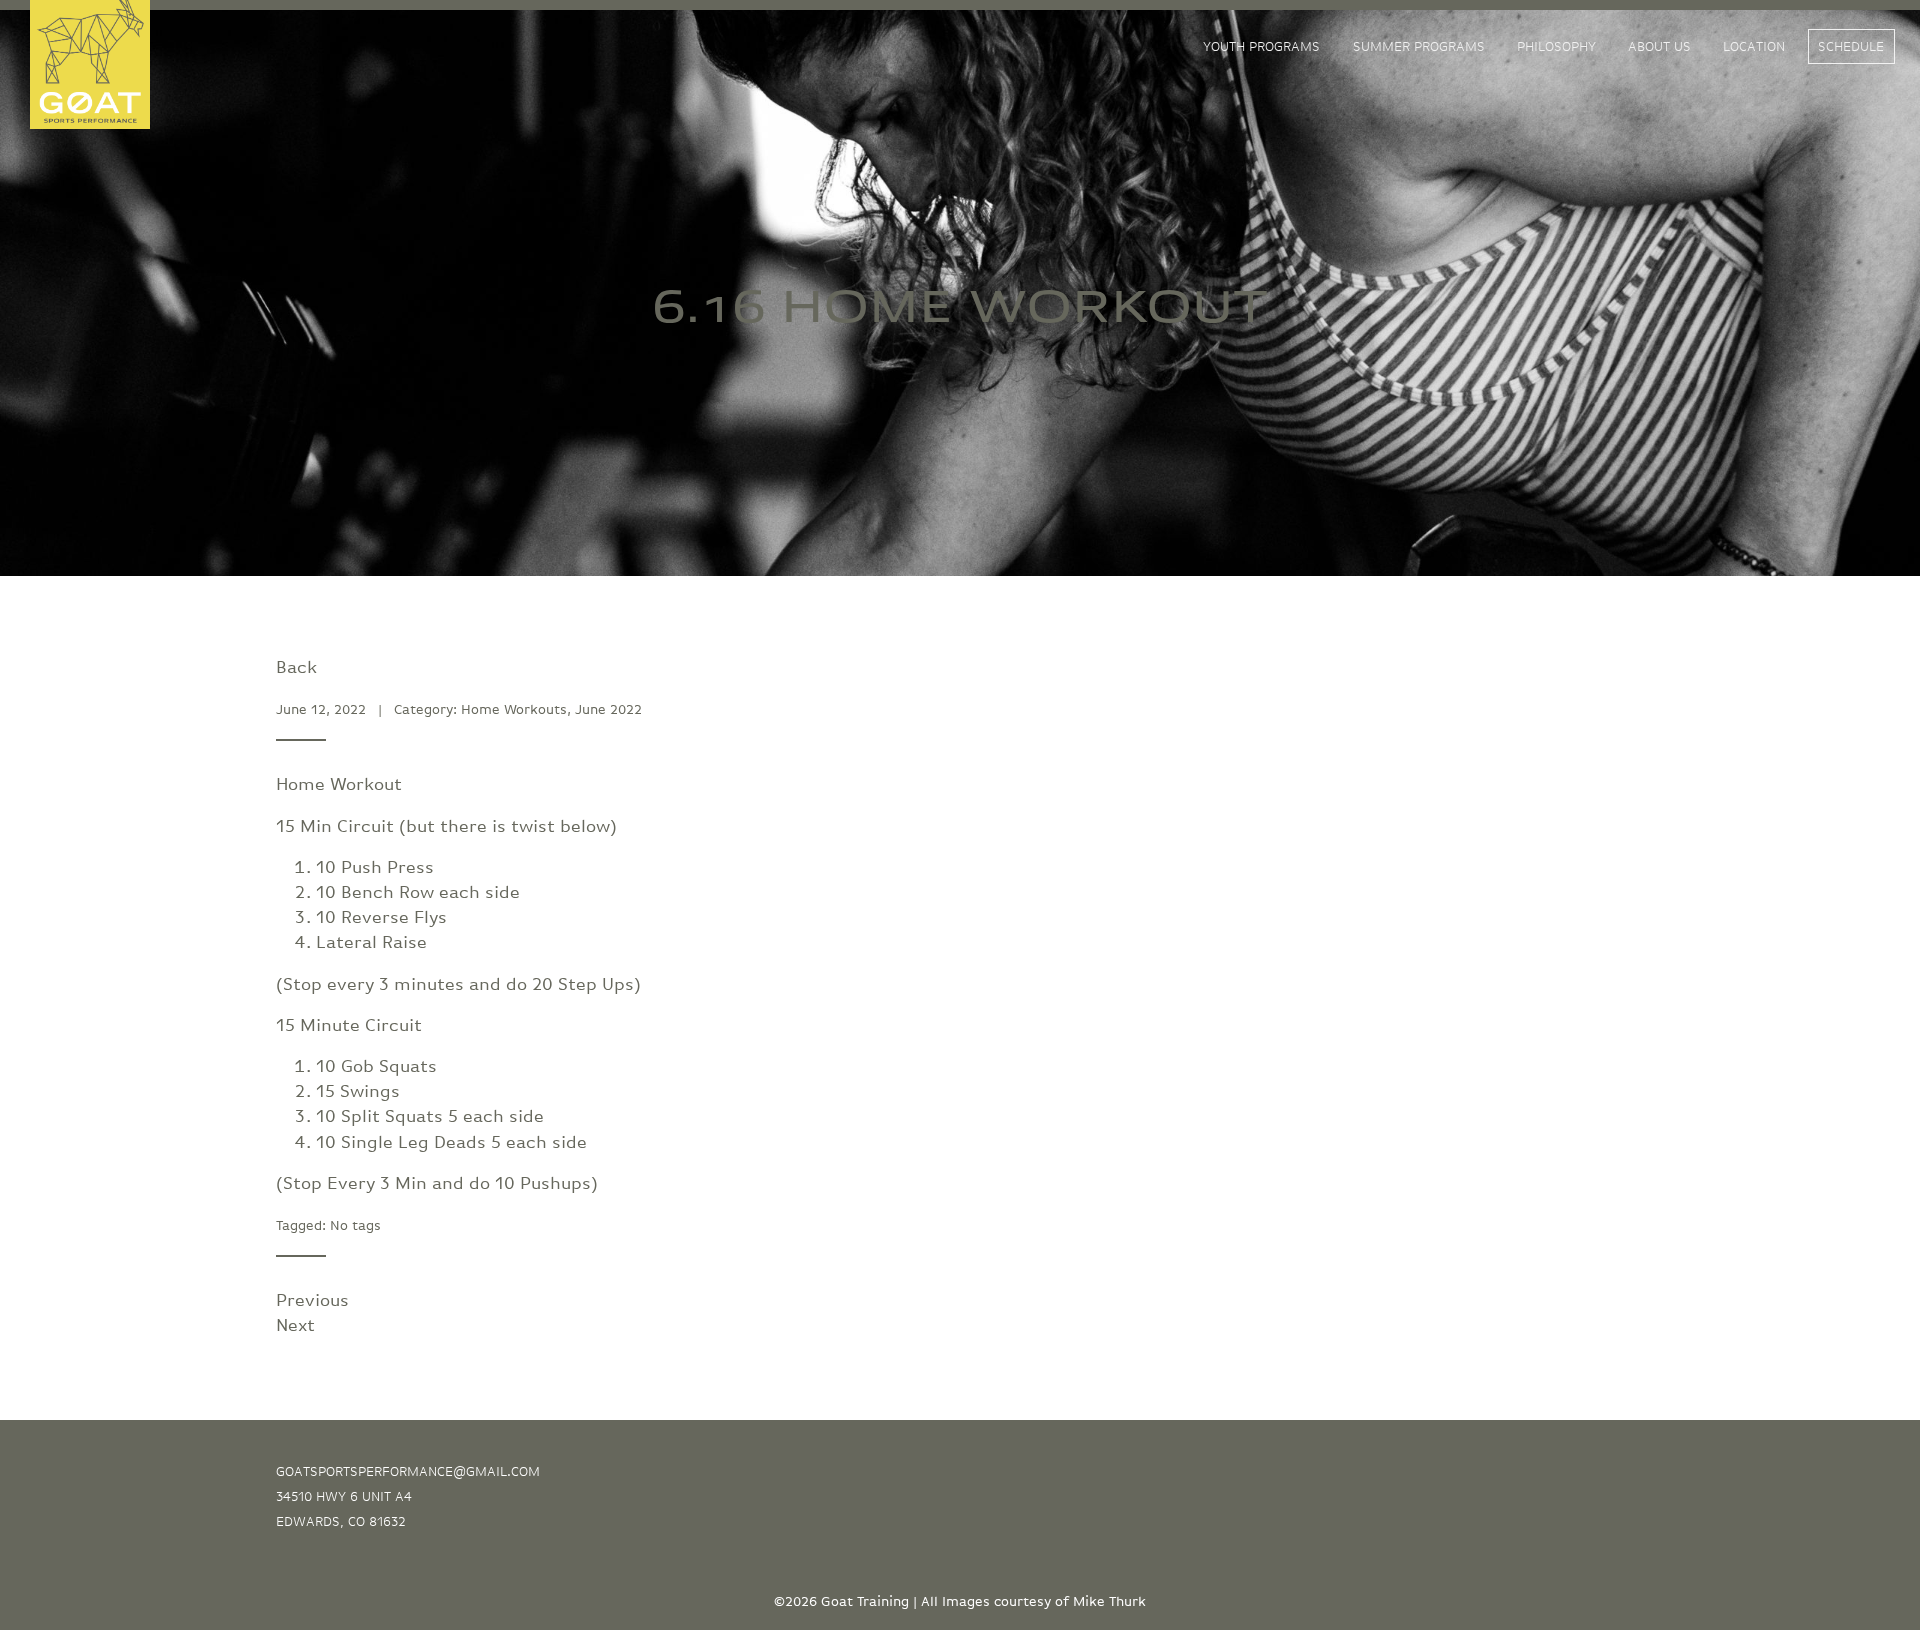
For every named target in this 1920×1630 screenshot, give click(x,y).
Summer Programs (1419, 47)
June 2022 (608, 710)
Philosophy (1556, 47)
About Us (1659, 47)
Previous (312, 1301)
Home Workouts (514, 710)
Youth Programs (1261, 47)
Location (1754, 47)
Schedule (1851, 47)
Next (295, 1326)
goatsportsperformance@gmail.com (408, 1472)
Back (296, 668)
